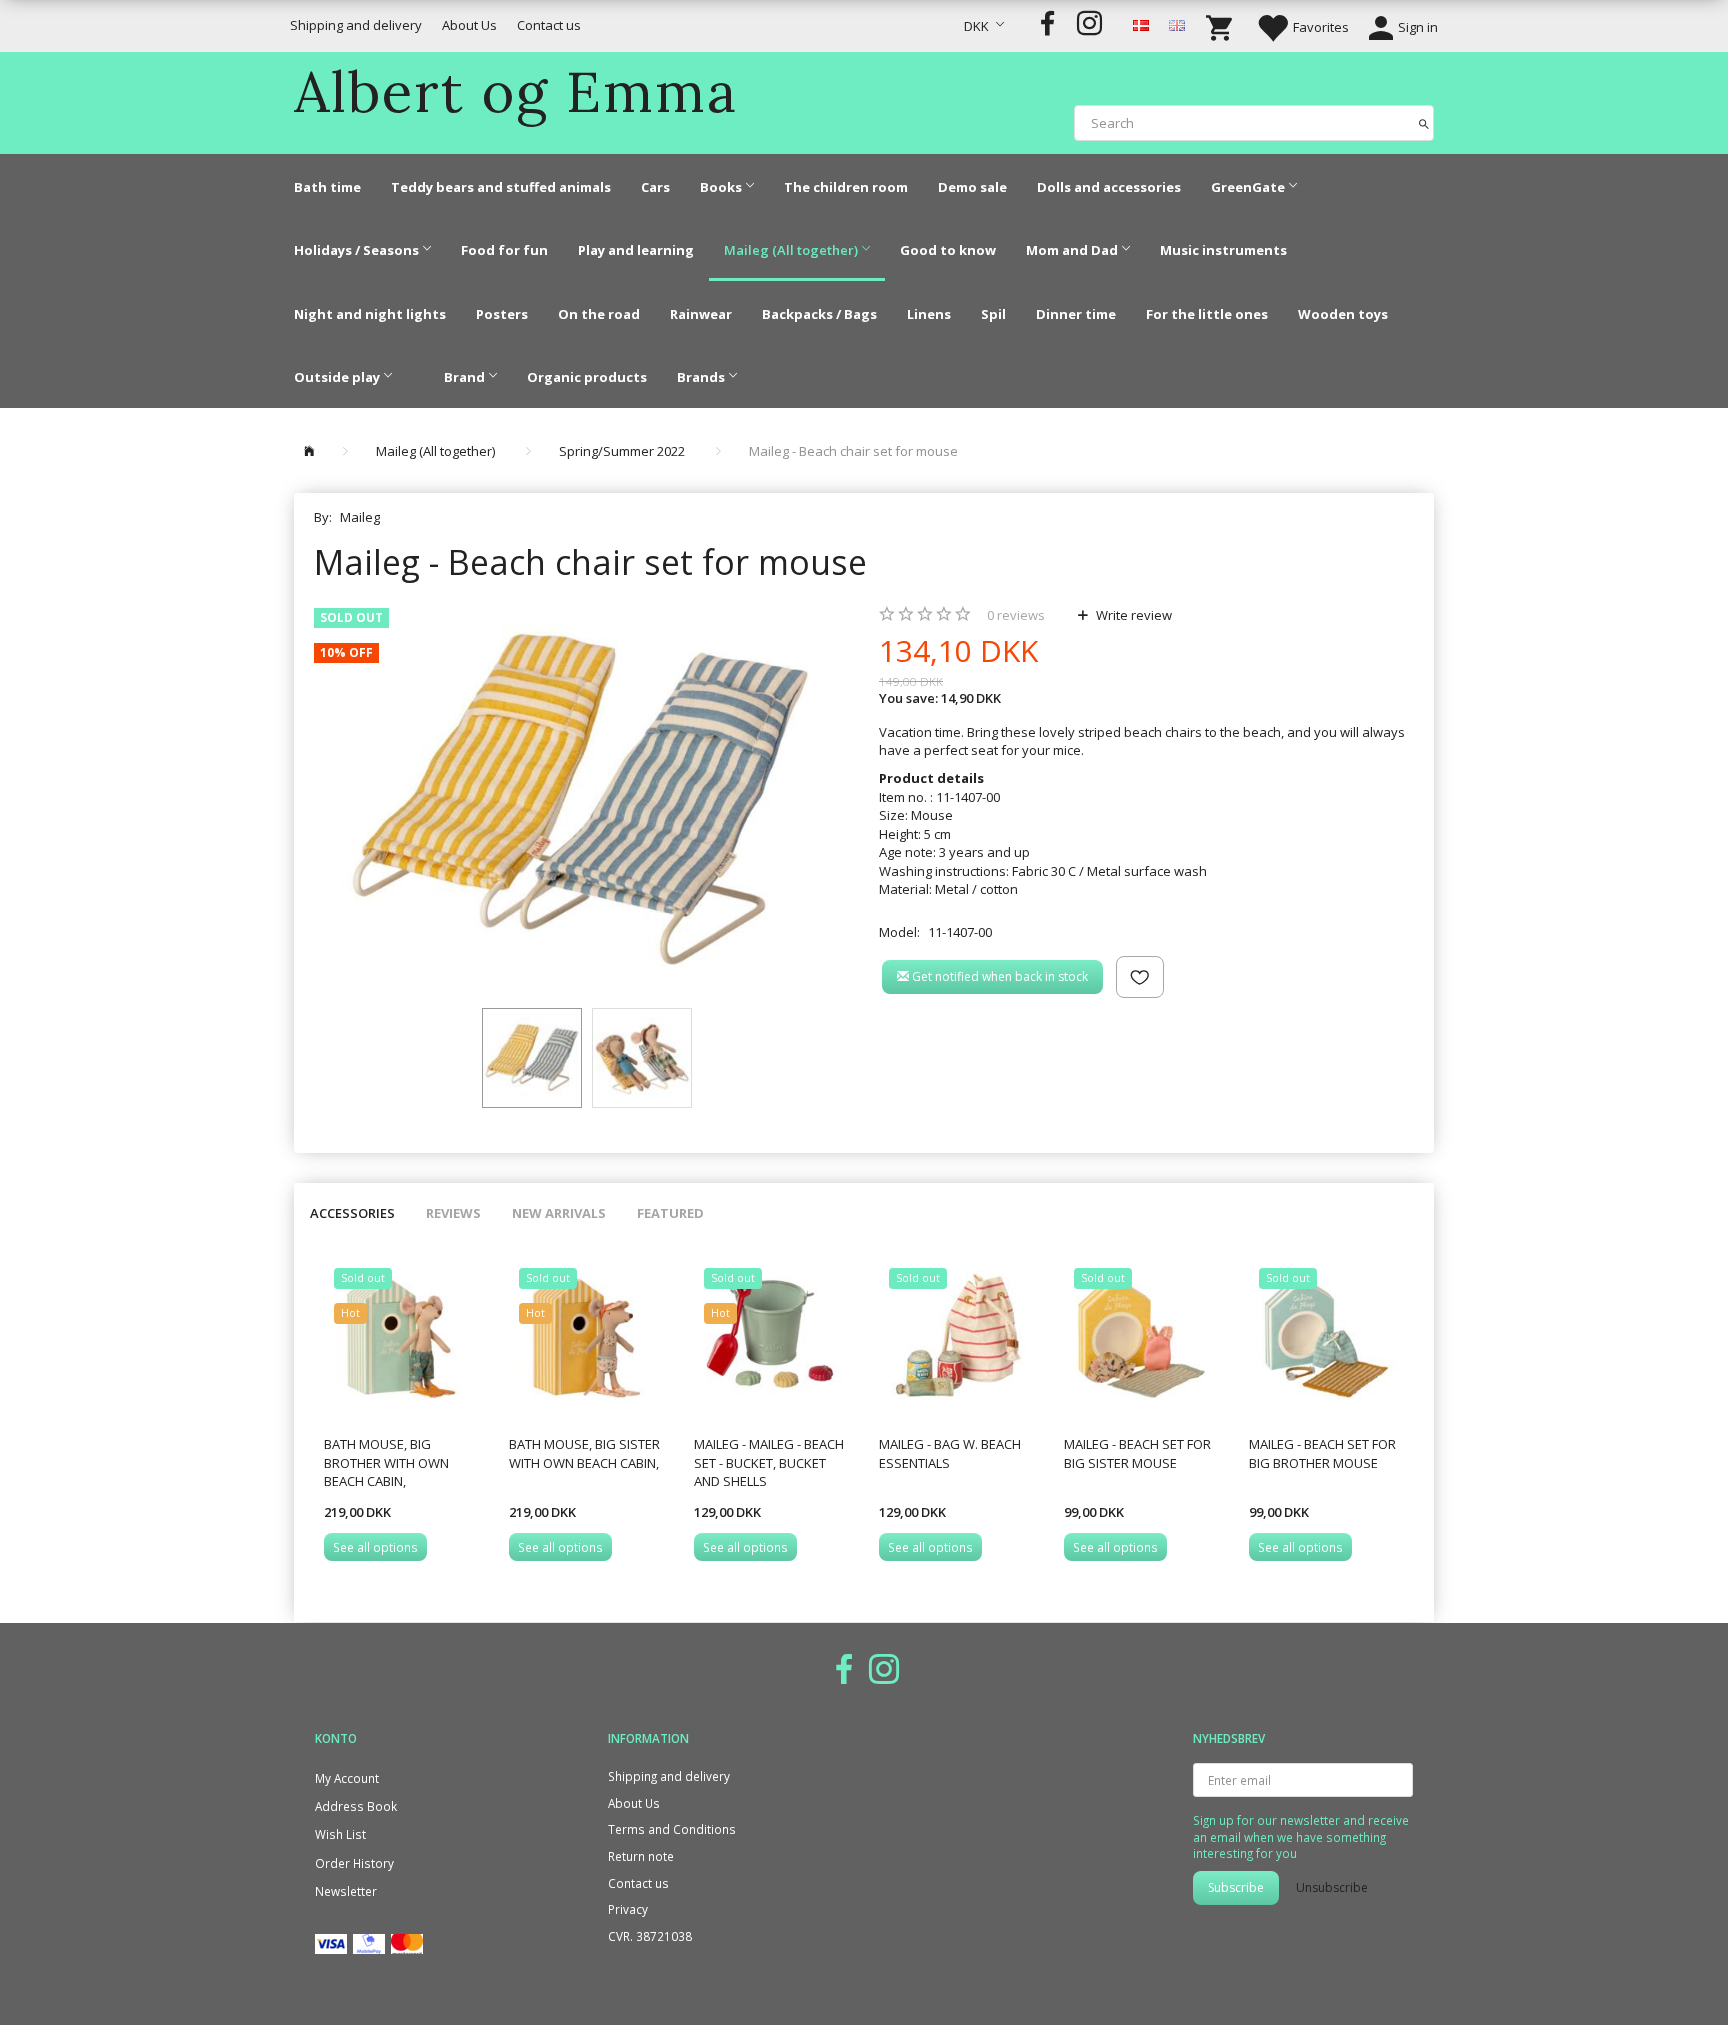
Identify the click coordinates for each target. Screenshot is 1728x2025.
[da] (1141, 24)
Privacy (628, 1909)
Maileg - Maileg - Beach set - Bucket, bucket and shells (769, 1462)
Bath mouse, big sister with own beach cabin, (584, 1453)
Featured (670, 1213)
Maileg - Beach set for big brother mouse (1322, 1453)
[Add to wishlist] (1140, 977)
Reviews (453, 1213)
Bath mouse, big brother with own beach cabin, (386, 1462)
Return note (641, 1856)
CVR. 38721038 (650, 1936)
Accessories (352, 1213)
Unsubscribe (1332, 1887)
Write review (1132, 615)
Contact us (549, 25)
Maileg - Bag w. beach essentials (950, 1453)
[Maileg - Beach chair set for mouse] (581, 798)
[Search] (1424, 122)
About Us (469, 25)
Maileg (360, 517)
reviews (1016, 615)
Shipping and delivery (356, 25)
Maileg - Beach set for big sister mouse (1137, 1453)
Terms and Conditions (672, 1829)
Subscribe (1236, 1887)
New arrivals (559, 1213)
